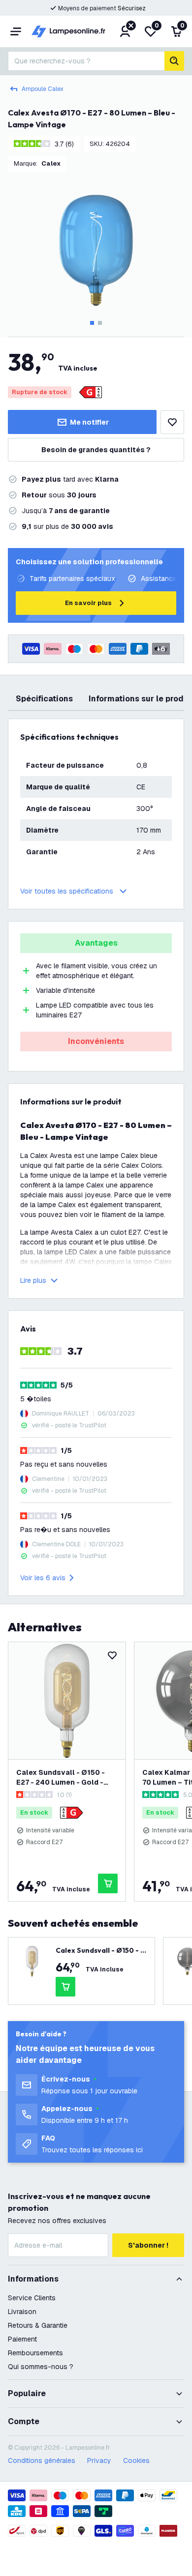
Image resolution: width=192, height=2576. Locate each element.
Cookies (136, 2460)
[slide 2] (100, 323)
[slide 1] (92, 323)
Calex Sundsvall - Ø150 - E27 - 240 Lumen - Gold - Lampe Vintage (61, 1778)
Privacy (99, 2460)
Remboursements (35, 2353)
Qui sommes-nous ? (41, 2367)
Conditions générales (42, 2460)
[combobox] (86, 61)
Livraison (22, 2312)
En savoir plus (88, 603)
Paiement (22, 2339)
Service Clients (32, 2298)
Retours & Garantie (38, 2325)
